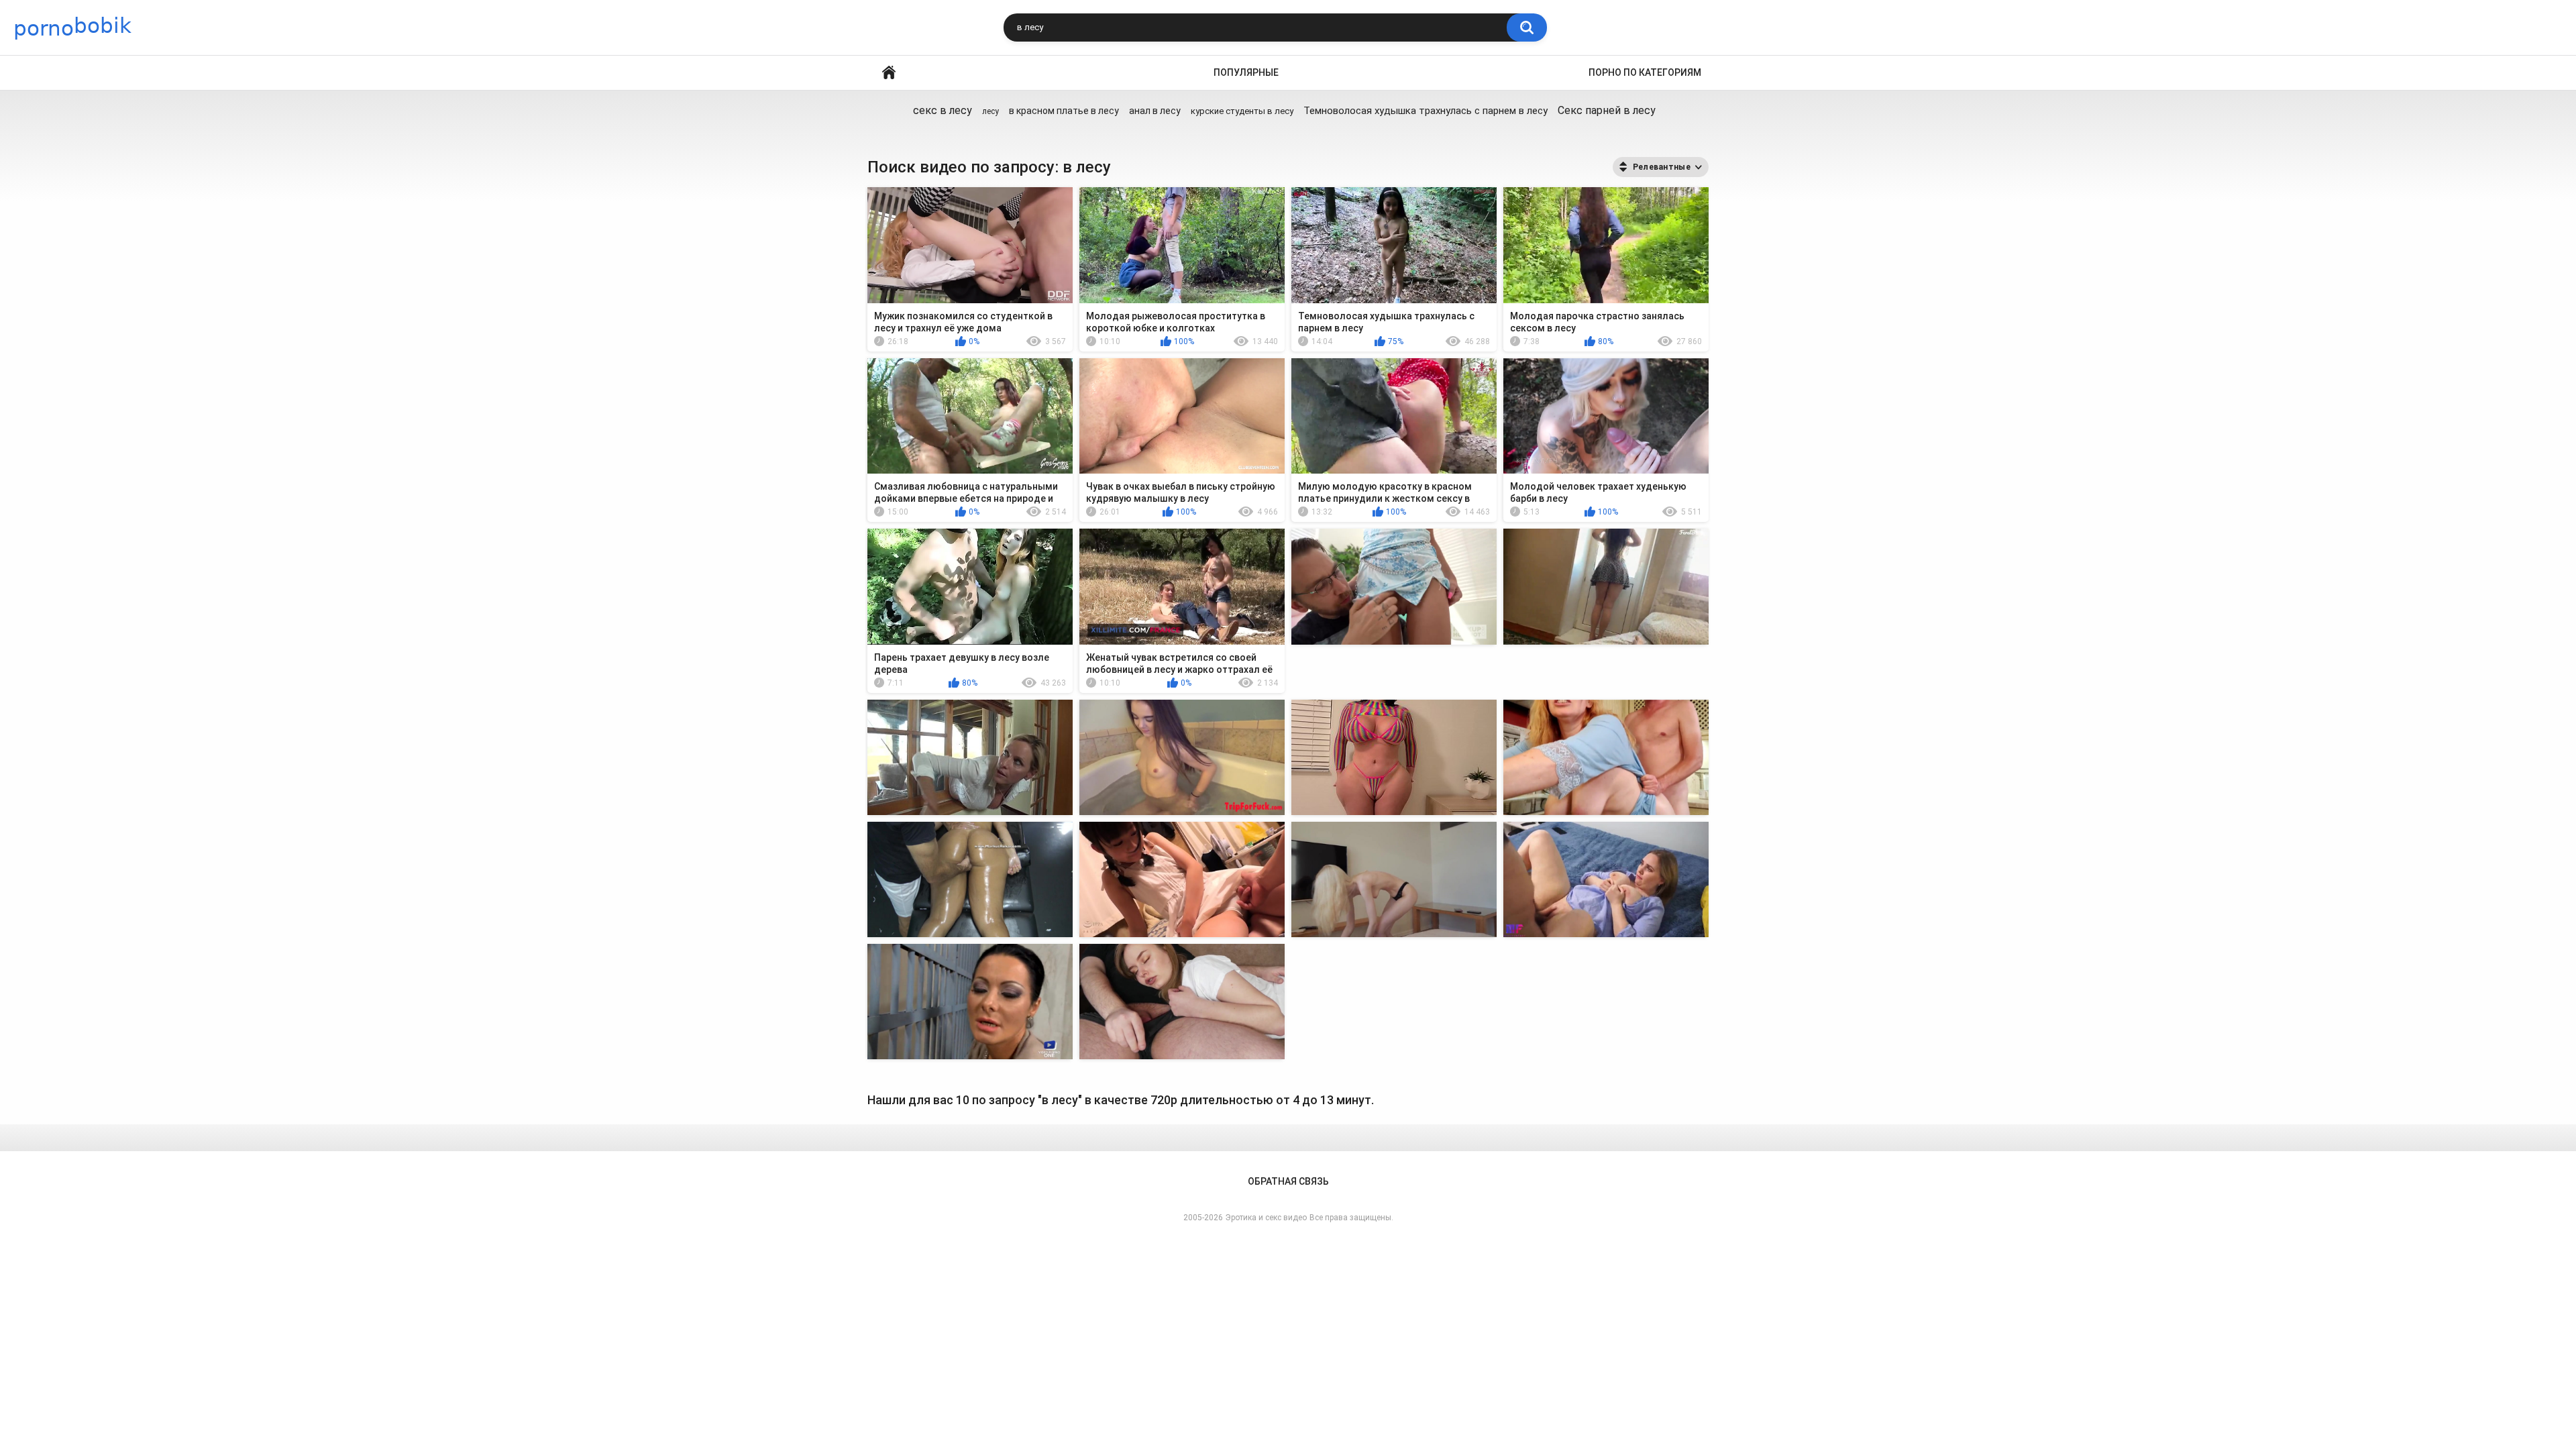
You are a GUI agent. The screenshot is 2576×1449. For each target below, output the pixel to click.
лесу (990, 111)
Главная (889, 73)
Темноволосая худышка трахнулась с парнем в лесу (1426, 111)
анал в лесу (1155, 111)
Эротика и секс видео (1266, 1218)
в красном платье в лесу (1064, 111)
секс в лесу (943, 110)
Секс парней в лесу (1607, 110)
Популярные (1246, 72)
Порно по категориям (1645, 72)
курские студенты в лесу (1242, 111)
